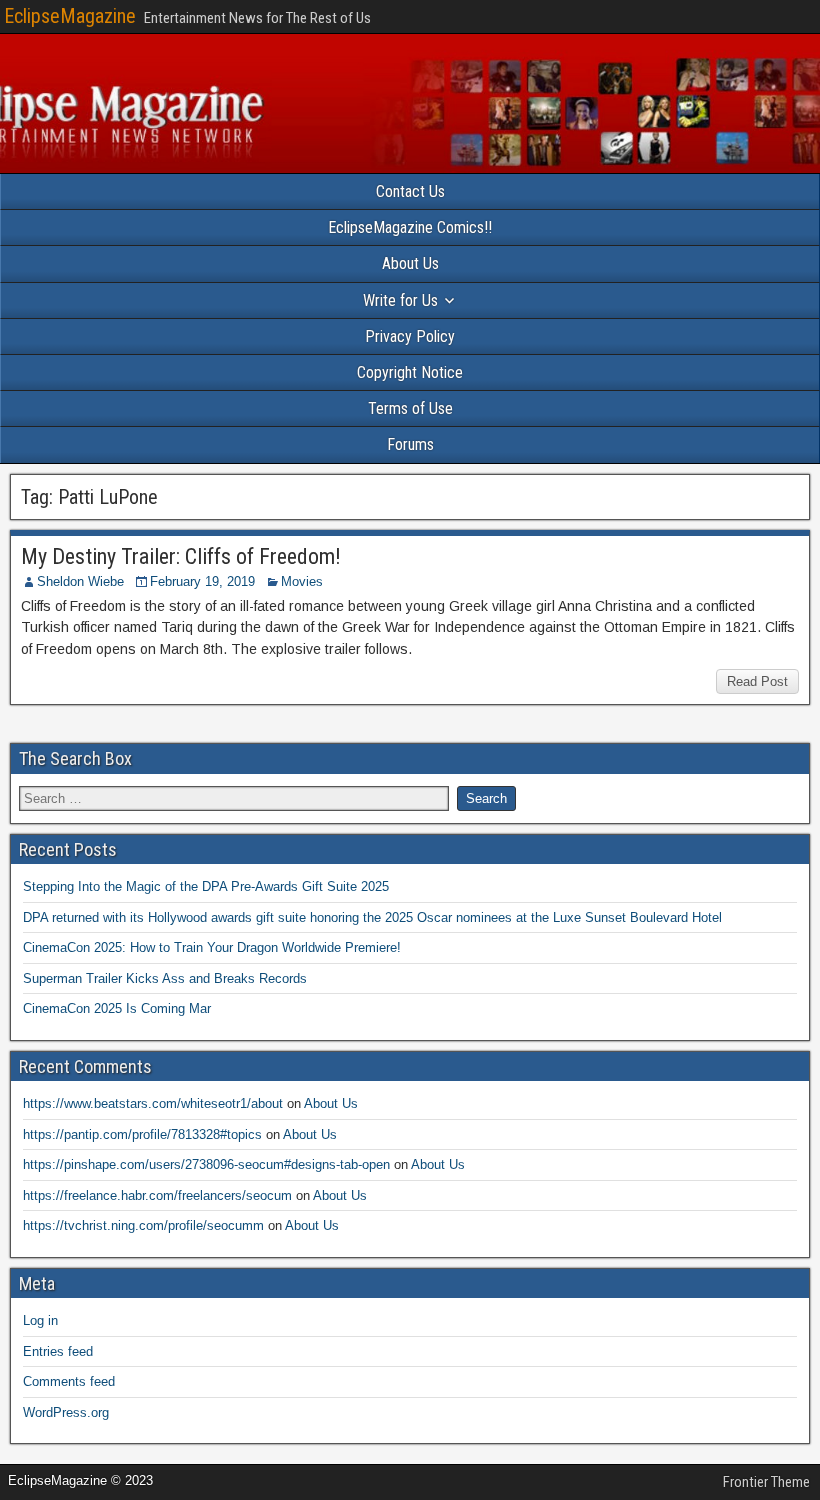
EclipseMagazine (70, 16)
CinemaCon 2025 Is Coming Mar (117, 1008)
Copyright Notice (410, 372)
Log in (40, 1320)
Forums (410, 444)
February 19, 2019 (202, 581)
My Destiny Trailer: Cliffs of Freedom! (181, 556)
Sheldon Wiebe (80, 581)
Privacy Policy (410, 336)
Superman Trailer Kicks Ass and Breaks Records (165, 978)
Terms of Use (410, 408)
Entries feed (58, 1351)
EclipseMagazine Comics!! (410, 227)
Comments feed (69, 1381)
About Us (410, 263)
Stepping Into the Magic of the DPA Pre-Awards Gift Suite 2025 (206, 886)
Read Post (757, 681)
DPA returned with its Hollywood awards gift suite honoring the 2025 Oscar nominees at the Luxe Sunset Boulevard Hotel (372, 917)
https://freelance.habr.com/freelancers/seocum (157, 1195)
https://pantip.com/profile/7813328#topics (142, 1134)
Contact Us (410, 191)
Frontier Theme (766, 1482)
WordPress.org (66, 1412)
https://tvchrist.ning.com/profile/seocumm (143, 1225)
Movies (302, 581)
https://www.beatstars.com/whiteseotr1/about (153, 1103)
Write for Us (400, 300)
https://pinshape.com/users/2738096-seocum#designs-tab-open (206, 1164)
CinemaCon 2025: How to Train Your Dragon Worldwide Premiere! (212, 947)
